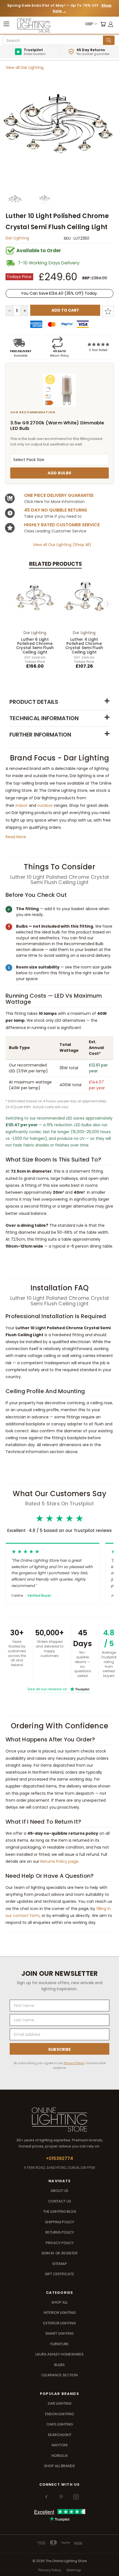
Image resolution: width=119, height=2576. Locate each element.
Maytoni (60, 2445)
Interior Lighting (60, 2313)
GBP (89, 24)
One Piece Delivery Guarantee (59, 495)
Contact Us (60, 2201)
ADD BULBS (59, 473)
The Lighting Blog (60, 2211)
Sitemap (60, 2264)
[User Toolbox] (111, 24)
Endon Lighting (59, 2414)
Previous (12, 604)
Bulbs (59, 2365)
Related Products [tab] (55, 564)
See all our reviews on (59, 1689)
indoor (22, 805)
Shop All (59, 2302)
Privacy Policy (74, 2063)
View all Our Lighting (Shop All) (62, 545)
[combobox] (54, 41)
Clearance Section (59, 2375)
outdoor (45, 805)
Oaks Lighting (60, 2424)
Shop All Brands (59, 2466)
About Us (59, 2191)
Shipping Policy (60, 2222)
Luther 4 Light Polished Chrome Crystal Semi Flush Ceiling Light (84, 646)
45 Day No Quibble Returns (56, 510)
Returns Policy (60, 2232)
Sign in (48, 2253)
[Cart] (103, 24)
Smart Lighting (59, 2333)
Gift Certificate (59, 2274)
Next (107, 604)
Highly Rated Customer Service (62, 525)
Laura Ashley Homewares (59, 2354)
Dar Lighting (17, 238)
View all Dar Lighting (24, 67)
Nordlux (60, 2456)
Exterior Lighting (59, 2323)
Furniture (59, 2344)
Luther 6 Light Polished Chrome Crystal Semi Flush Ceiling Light (35, 646)
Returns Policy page (59, 1861)
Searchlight (60, 2435)
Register (69, 2253)
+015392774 (59, 2158)
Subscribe (60, 2049)
